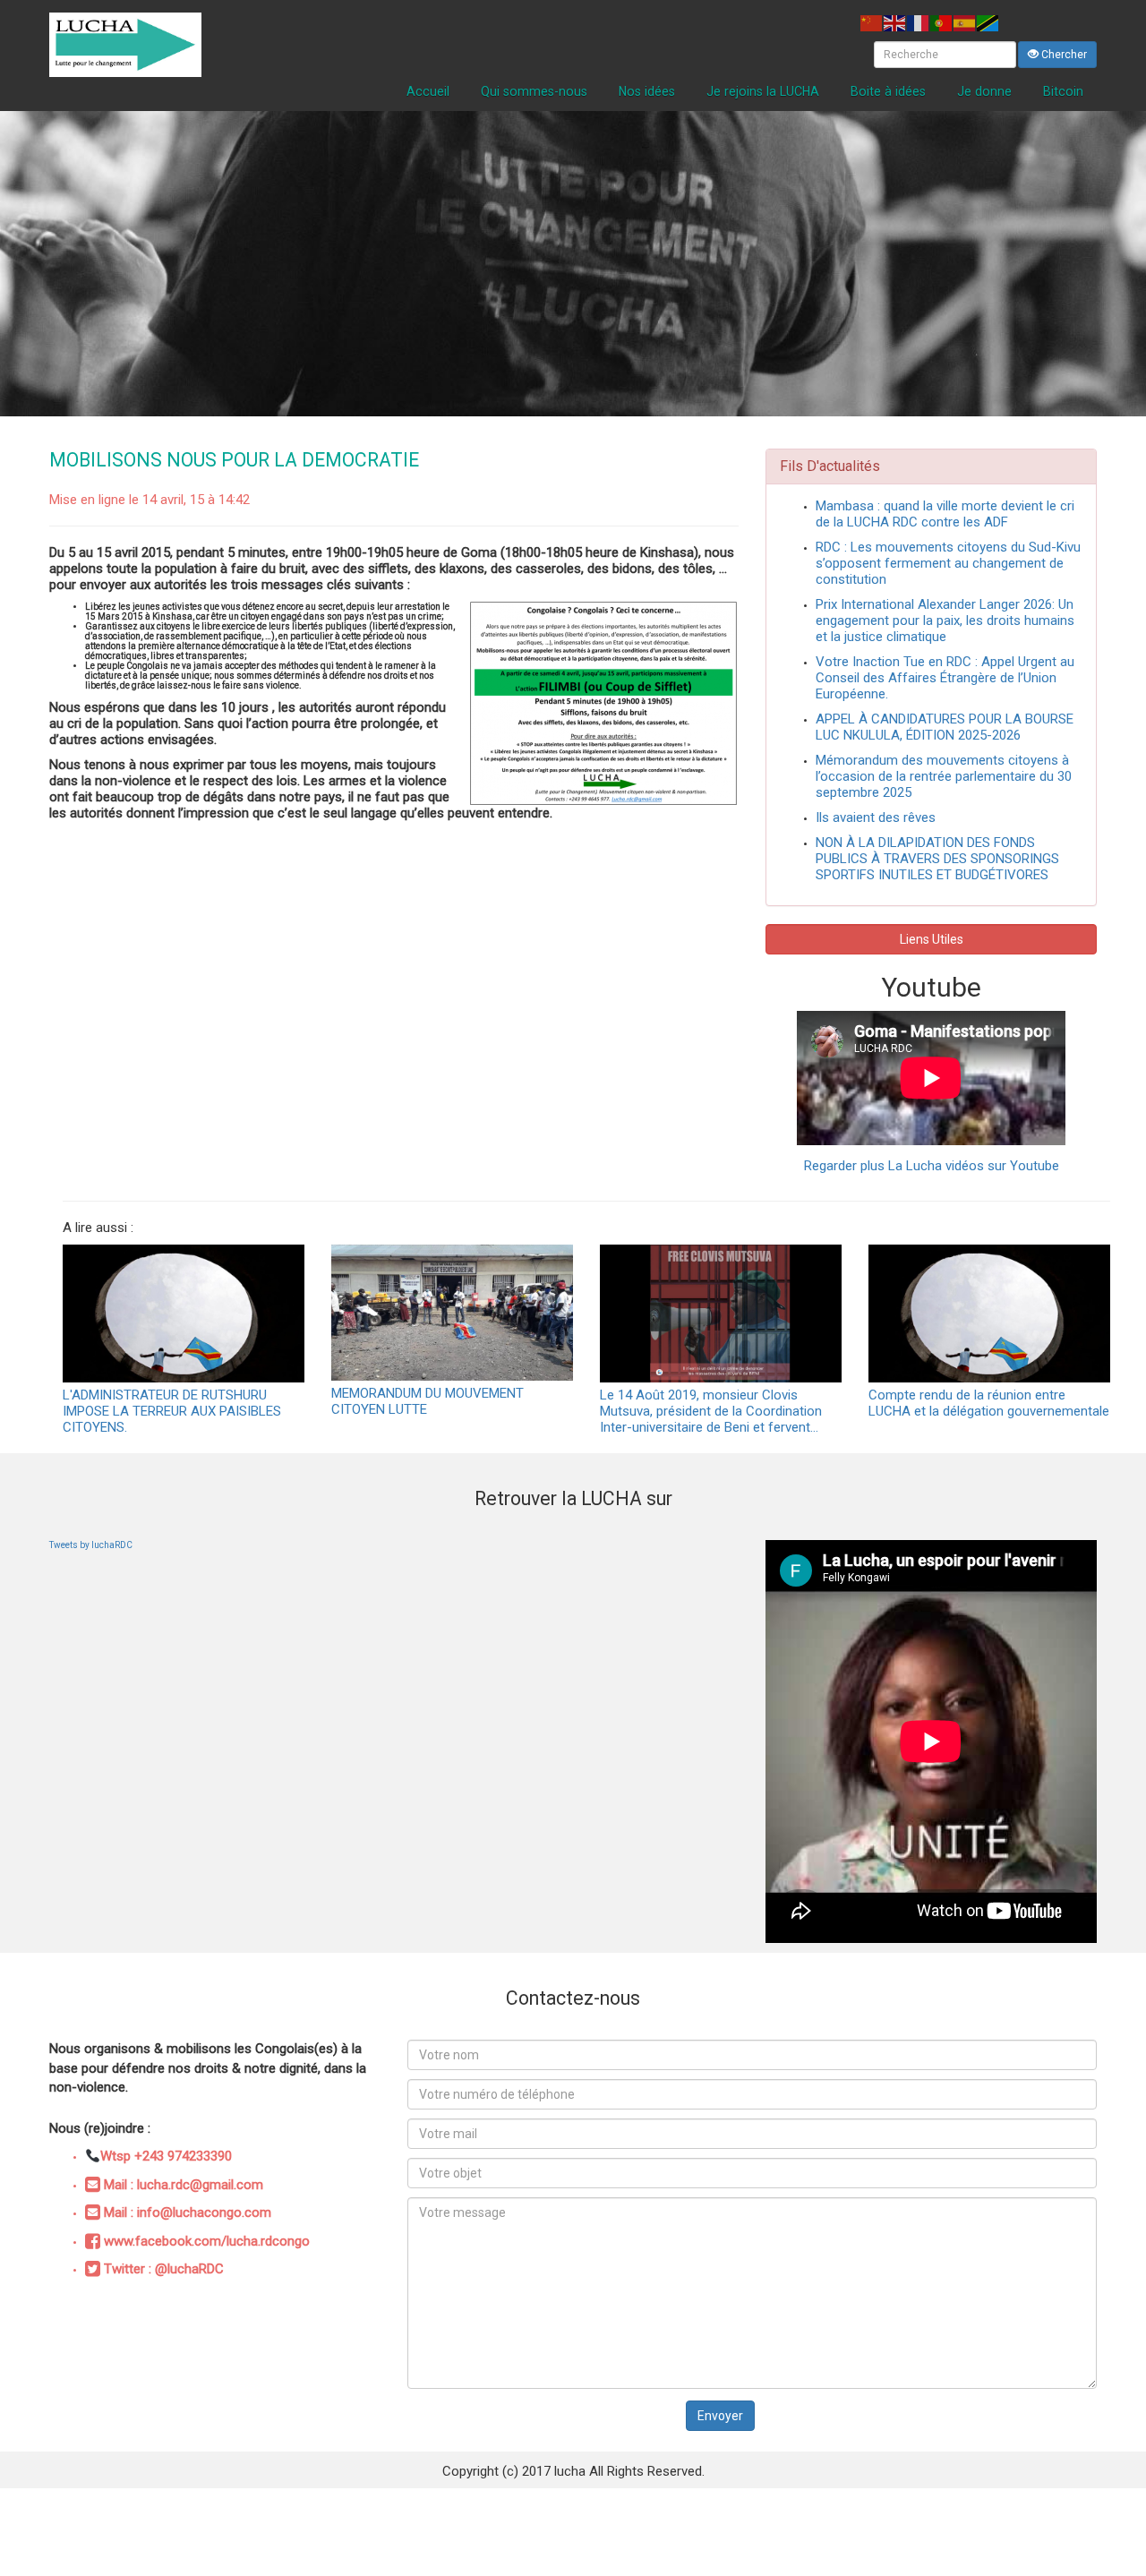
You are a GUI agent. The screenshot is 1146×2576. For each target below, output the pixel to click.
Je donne (984, 91)
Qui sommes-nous (534, 91)
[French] (919, 22)
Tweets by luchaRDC (91, 1545)
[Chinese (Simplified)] (872, 22)
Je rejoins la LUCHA (763, 91)
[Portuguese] (942, 22)
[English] (895, 22)
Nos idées (647, 91)
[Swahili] (988, 22)
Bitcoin (1063, 91)
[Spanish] (965, 22)
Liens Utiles (932, 939)
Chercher (1063, 55)
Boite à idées (888, 91)
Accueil (428, 91)
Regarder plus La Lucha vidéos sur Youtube (932, 1166)
